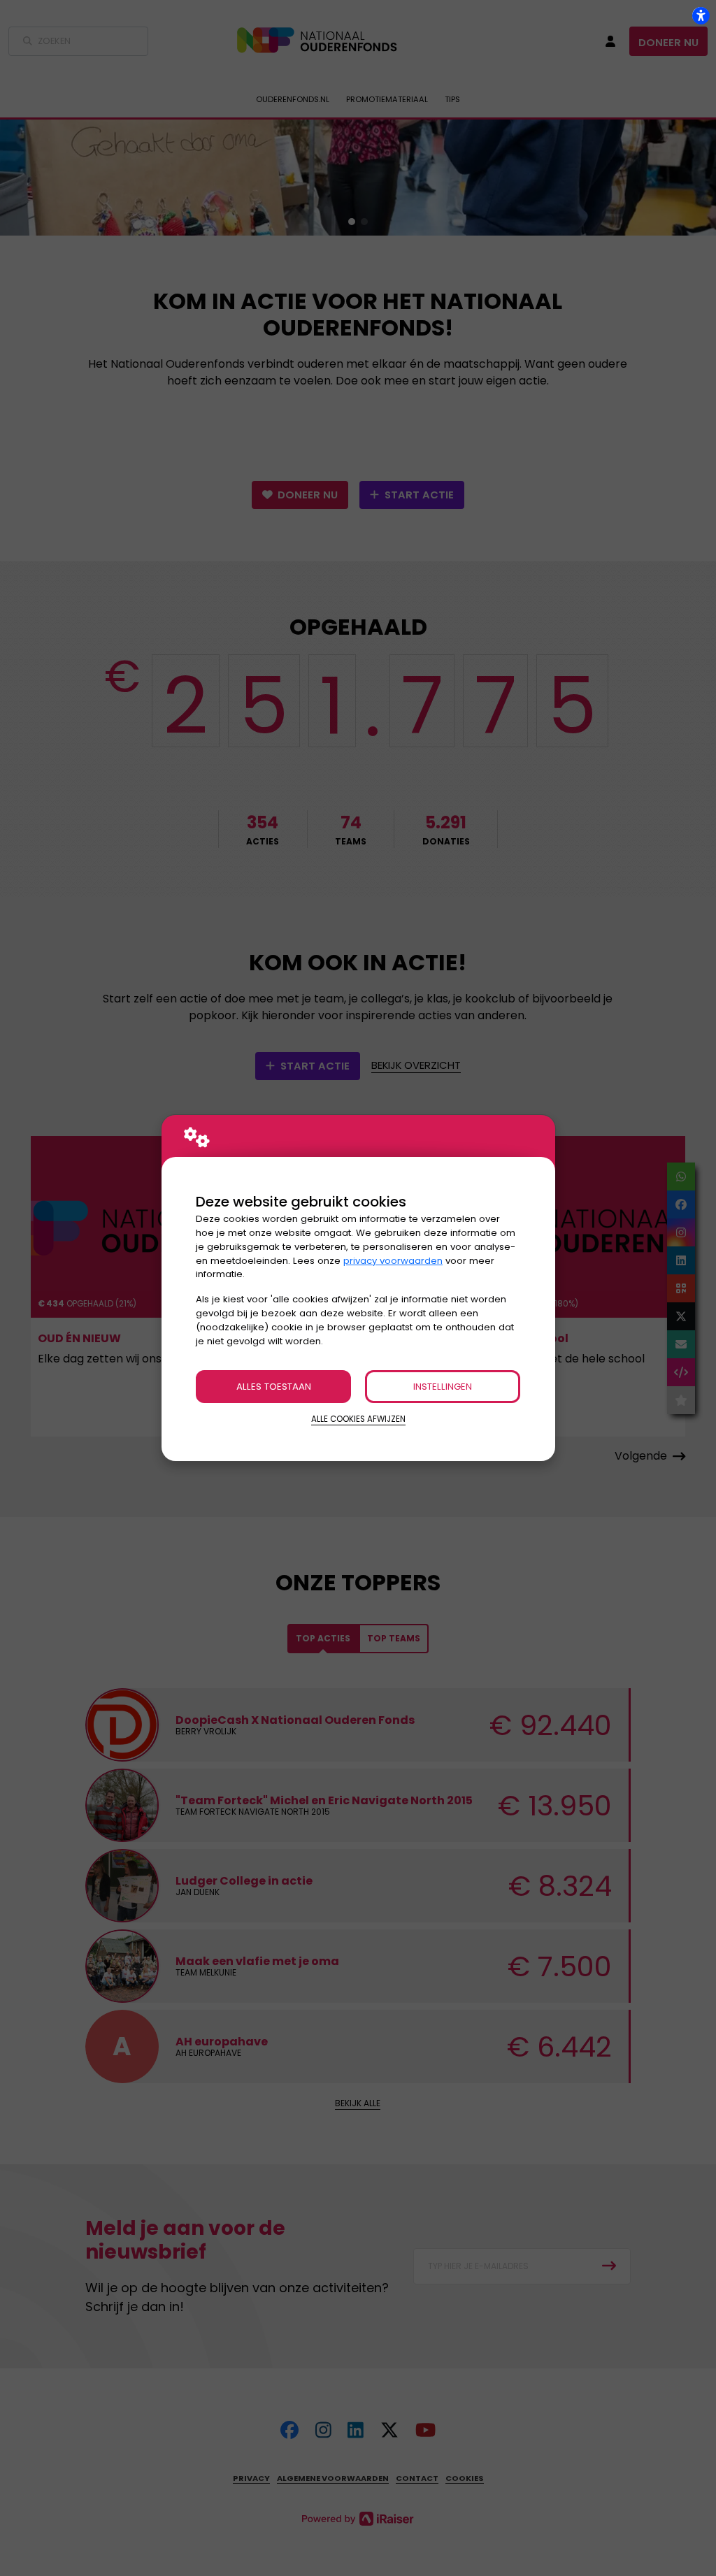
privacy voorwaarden (393, 1261)
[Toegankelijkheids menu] (701, 15)
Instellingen (443, 1387)
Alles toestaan (274, 1387)
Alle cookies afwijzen (358, 1419)
